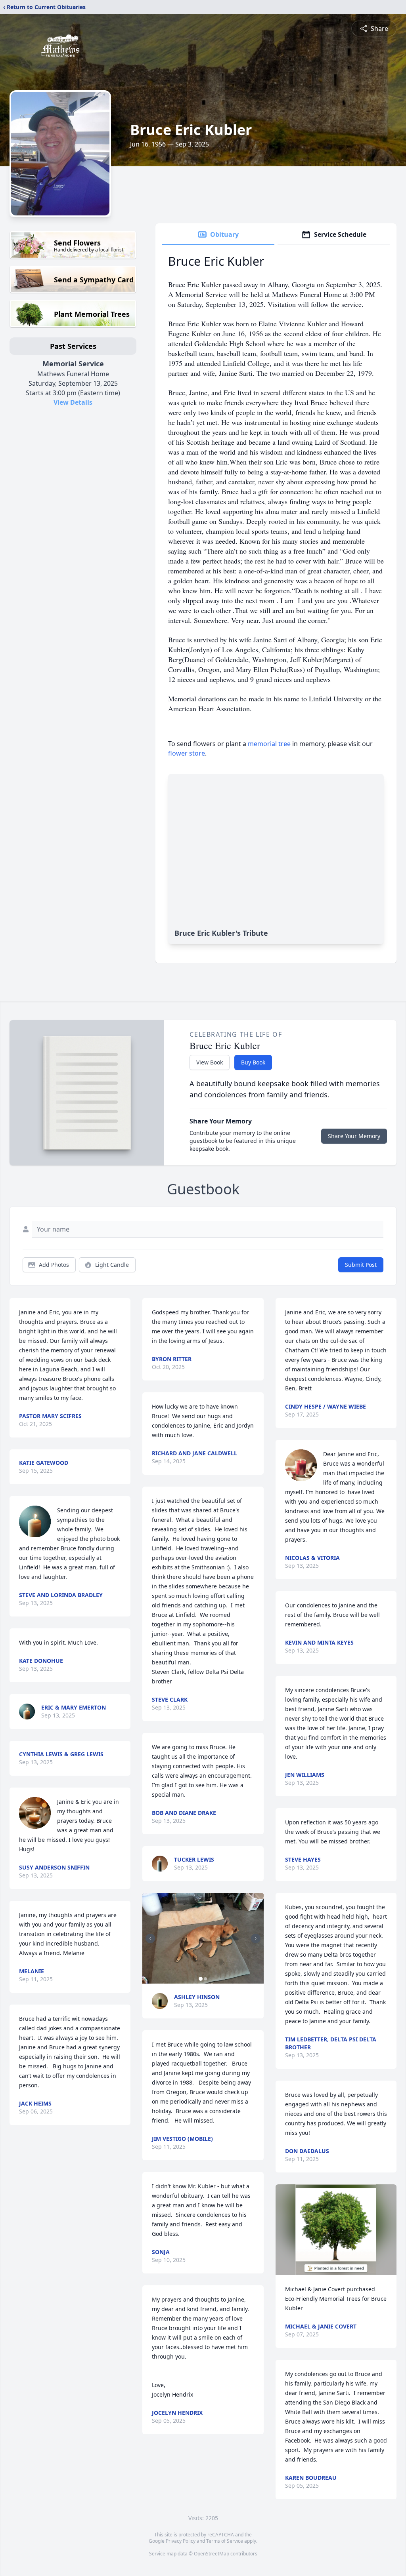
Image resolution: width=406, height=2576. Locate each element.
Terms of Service (225, 2541)
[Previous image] (150, 1938)
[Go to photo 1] (201, 1979)
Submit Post (361, 1265)
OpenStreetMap (212, 2554)
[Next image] (256, 1938)
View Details (73, 402)
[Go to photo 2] (205, 1979)
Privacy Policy (181, 2541)
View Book (210, 1062)
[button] (203, 1938)
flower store (187, 753)
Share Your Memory (354, 1136)
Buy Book (253, 1062)
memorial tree (269, 744)
